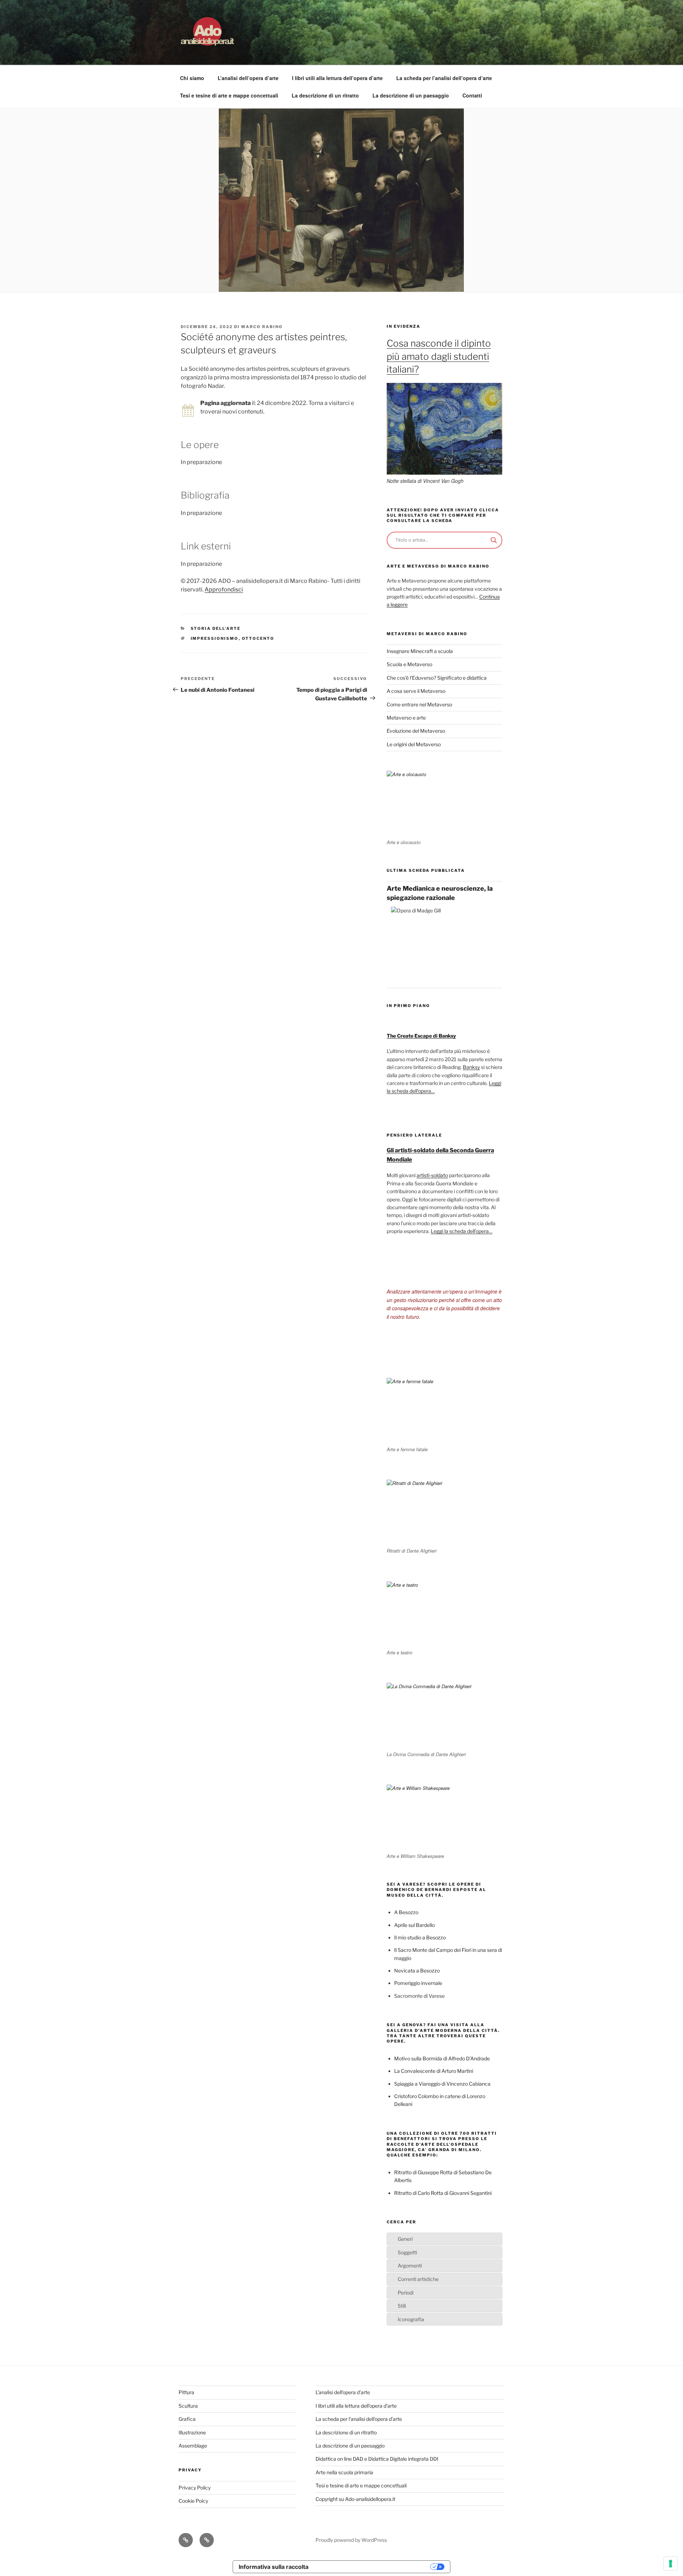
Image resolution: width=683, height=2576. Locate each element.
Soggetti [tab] (407, 2252)
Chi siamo (192, 78)
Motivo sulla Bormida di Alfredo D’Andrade (442, 2058)
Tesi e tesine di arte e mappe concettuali (229, 95)
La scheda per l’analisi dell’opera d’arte (444, 78)
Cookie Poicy (193, 2501)
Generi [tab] (405, 2239)
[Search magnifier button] (494, 540)
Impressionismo (215, 638)
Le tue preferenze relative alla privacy (373, 2567)
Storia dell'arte (216, 628)
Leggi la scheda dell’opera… (462, 1231)
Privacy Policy (195, 2488)
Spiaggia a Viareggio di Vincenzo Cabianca (442, 2084)
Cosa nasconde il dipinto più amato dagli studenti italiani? (439, 356)
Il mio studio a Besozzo (420, 1937)
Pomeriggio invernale (418, 1983)
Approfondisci (224, 589)
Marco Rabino (262, 327)
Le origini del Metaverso (414, 744)
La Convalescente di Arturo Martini (434, 2071)
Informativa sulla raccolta (274, 2567)
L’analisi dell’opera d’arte (248, 78)
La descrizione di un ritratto (325, 95)
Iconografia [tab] (411, 2319)
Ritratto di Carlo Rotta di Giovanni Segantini (443, 2193)
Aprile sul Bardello (414, 1925)
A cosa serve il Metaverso (416, 691)
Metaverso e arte (406, 718)
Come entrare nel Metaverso (419, 704)
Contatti (472, 95)
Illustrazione (192, 2432)
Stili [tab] (402, 2306)
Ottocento (258, 638)
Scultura (188, 2406)
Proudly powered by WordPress (351, 2540)
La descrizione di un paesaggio (411, 95)
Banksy (471, 1067)
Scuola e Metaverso (409, 664)
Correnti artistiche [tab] (418, 2279)
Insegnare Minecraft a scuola (420, 651)
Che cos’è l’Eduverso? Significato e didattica (437, 678)
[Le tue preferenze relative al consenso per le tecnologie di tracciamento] (671, 2564)
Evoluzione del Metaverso (416, 731)
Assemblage (193, 2446)
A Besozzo (406, 1912)
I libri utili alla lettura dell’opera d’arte (337, 78)
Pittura (186, 2392)
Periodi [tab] (406, 2293)
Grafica (187, 2419)
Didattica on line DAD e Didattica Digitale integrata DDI (377, 2459)
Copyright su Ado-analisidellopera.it (355, 2499)
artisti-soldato (432, 1175)
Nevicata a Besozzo (417, 1971)
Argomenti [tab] (410, 2266)
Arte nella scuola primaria (344, 2472)
